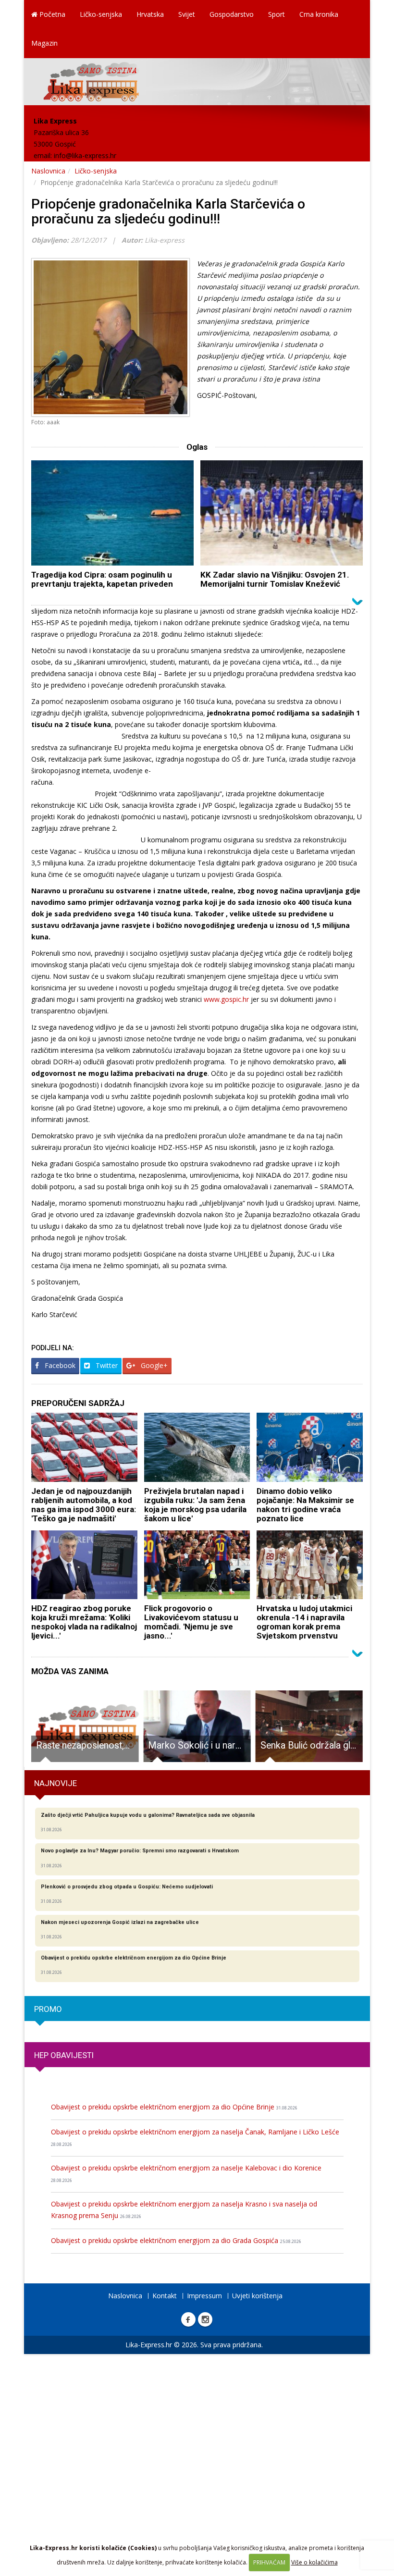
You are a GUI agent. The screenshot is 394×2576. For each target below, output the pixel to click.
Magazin (44, 43)
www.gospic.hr (226, 999)
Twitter (106, 1365)
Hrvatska (150, 14)
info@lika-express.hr (85, 155)
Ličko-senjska (101, 14)
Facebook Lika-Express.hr (188, 2319)
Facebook (59, 1365)
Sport (277, 14)
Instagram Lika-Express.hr (205, 2319)
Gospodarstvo (232, 14)
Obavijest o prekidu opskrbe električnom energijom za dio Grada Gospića (176, 2240)
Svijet (187, 14)
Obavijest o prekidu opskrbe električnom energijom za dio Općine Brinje (174, 2107)
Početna (51, 14)
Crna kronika (319, 14)
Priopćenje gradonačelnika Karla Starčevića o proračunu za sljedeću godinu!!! (168, 211)
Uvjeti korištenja (257, 2296)
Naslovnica (48, 171)
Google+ (153, 1365)
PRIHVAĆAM (269, 2562)
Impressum (204, 2296)
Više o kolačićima (314, 2562)
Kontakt (165, 2296)
